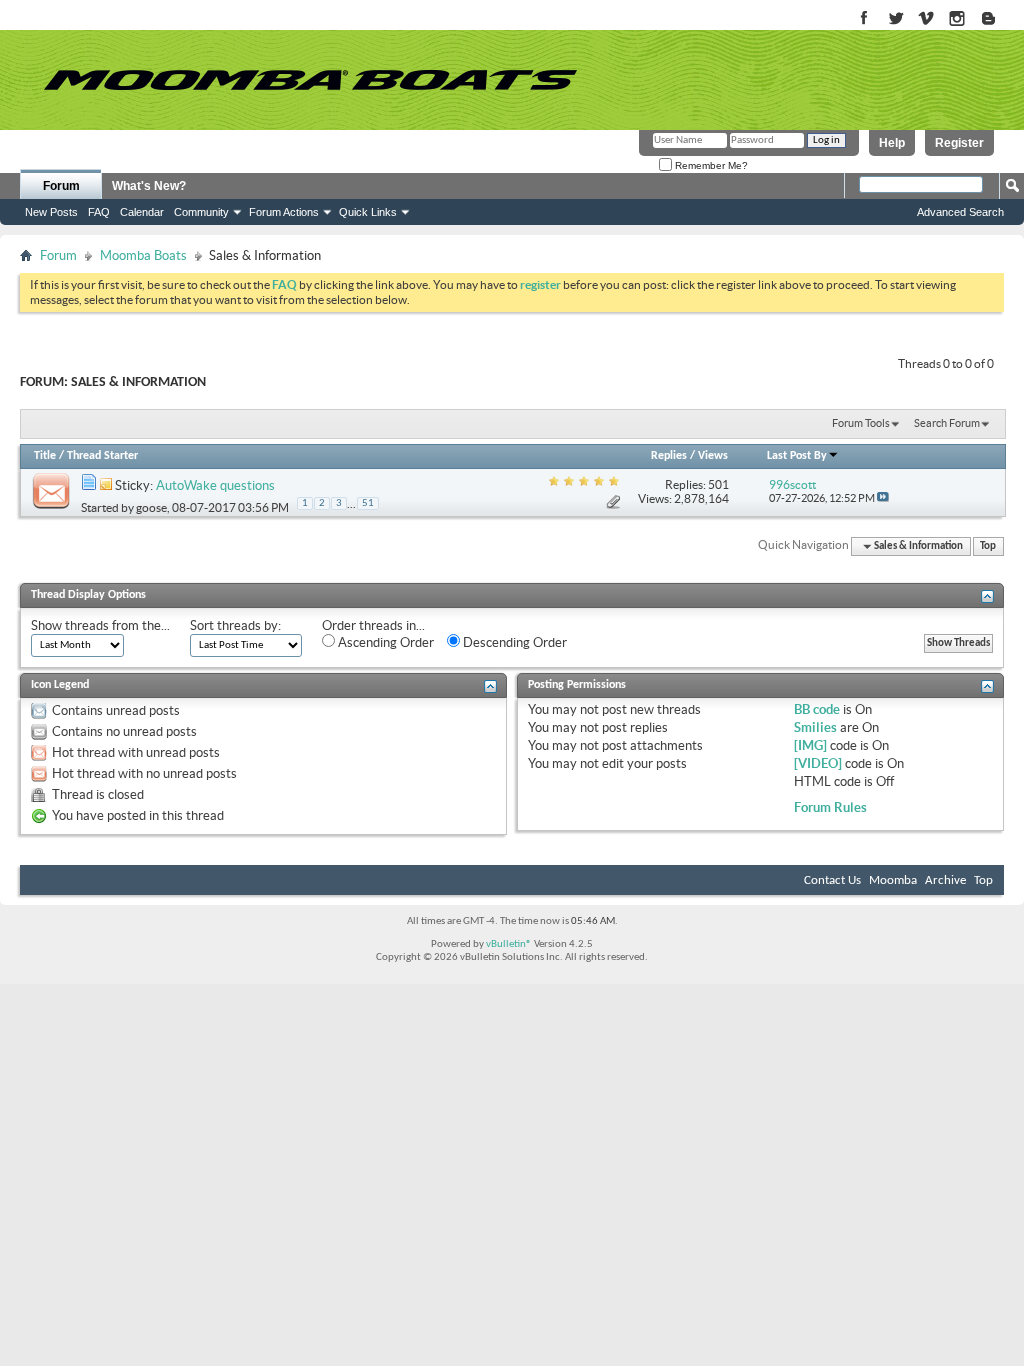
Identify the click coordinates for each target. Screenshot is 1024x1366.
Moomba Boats (143, 255)
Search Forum (947, 423)
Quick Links (368, 212)
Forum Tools (861, 423)
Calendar (142, 212)
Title (45, 456)
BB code (817, 709)
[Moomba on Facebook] (864, 19)
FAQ (99, 212)
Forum (61, 186)
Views (713, 456)
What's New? (149, 186)
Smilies (815, 727)
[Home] (310, 80)
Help (892, 143)
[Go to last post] (883, 498)
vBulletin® (509, 944)
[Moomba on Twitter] (895, 19)
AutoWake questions (215, 485)
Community (201, 212)
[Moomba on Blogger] (998, 19)
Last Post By (797, 456)
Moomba (893, 880)
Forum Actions (284, 212)
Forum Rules (830, 807)
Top (988, 546)
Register (959, 143)
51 (368, 503)
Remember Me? (710, 165)
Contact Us (832, 880)
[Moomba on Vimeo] (926, 19)
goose (151, 507)
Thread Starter (102, 456)
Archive (945, 880)
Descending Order (513, 642)
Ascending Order (384, 642)
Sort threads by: (235, 625)
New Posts (51, 212)
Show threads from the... (100, 625)
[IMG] (810, 745)
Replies (669, 456)
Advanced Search (960, 212)
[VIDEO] (818, 763)
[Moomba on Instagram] (957, 19)
